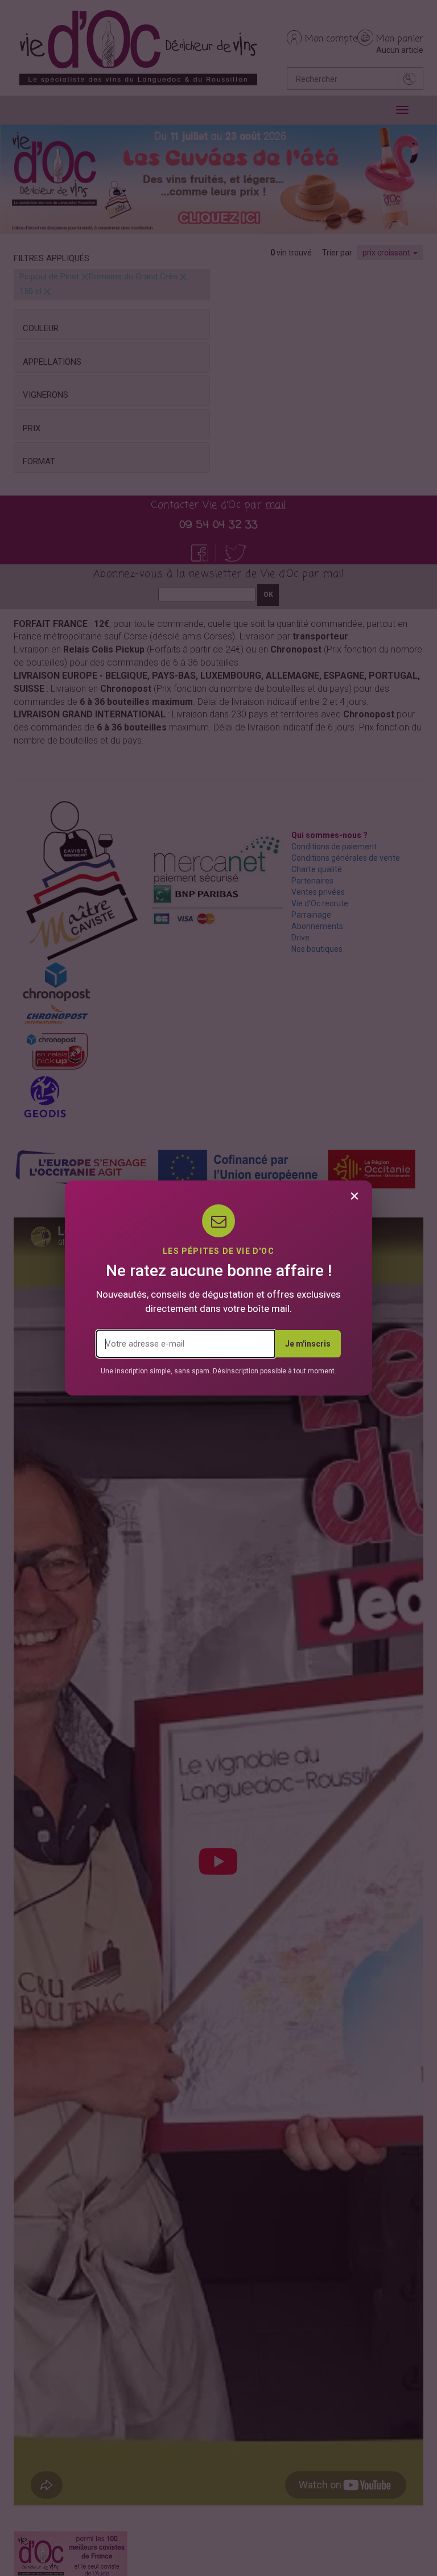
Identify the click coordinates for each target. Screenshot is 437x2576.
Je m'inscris (308, 1344)
